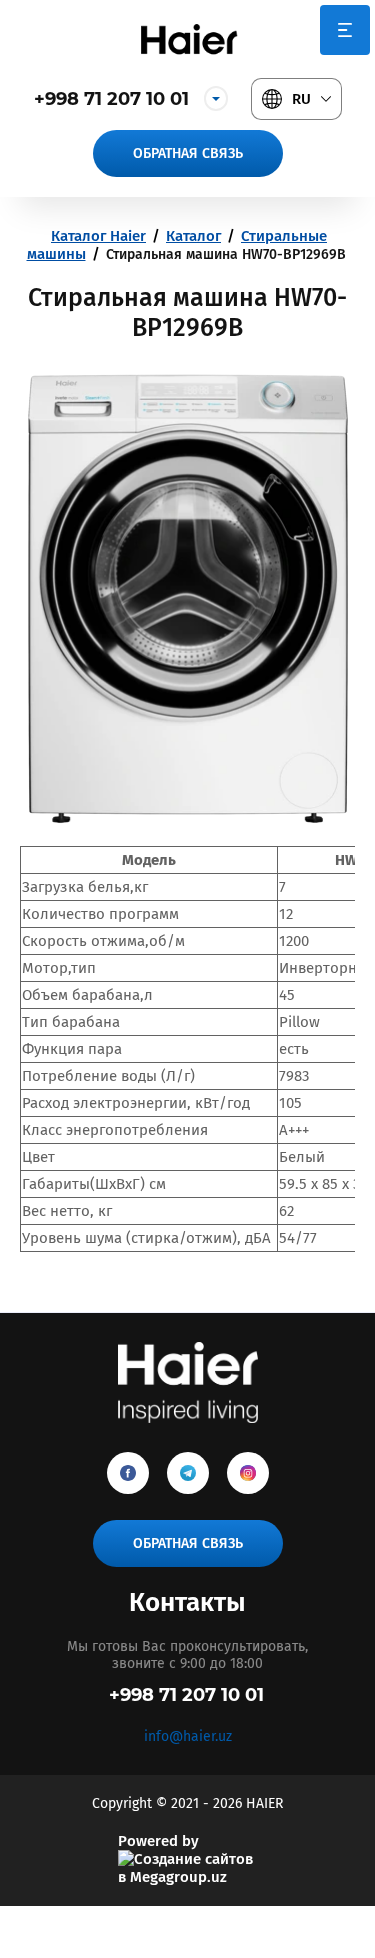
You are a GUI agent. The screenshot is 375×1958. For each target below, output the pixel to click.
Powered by (158, 1841)
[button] (188, 153)
